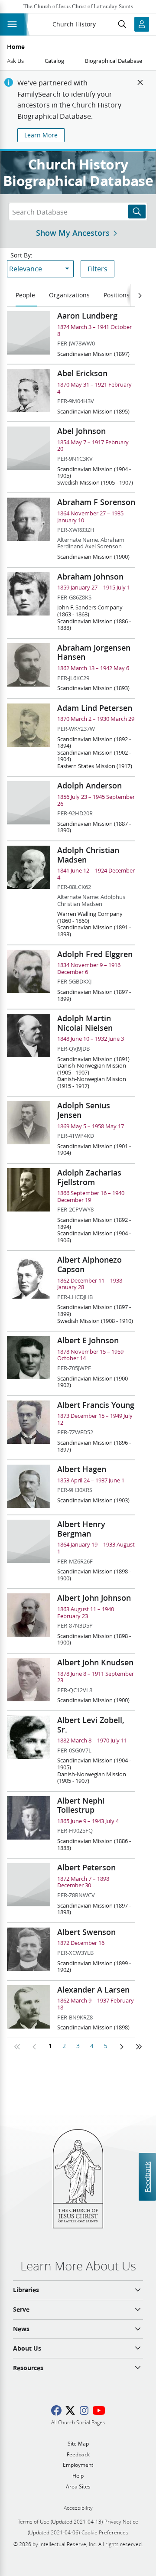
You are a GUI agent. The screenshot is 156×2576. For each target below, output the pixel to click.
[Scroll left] (140, 296)
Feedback (147, 2177)
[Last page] (139, 2047)
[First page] (17, 2047)
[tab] (26, 296)
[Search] (137, 212)
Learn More (41, 135)
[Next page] (121, 2047)
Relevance (26, 269)
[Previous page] (35, 2047)
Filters (97, 269)
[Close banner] (140, 82)
